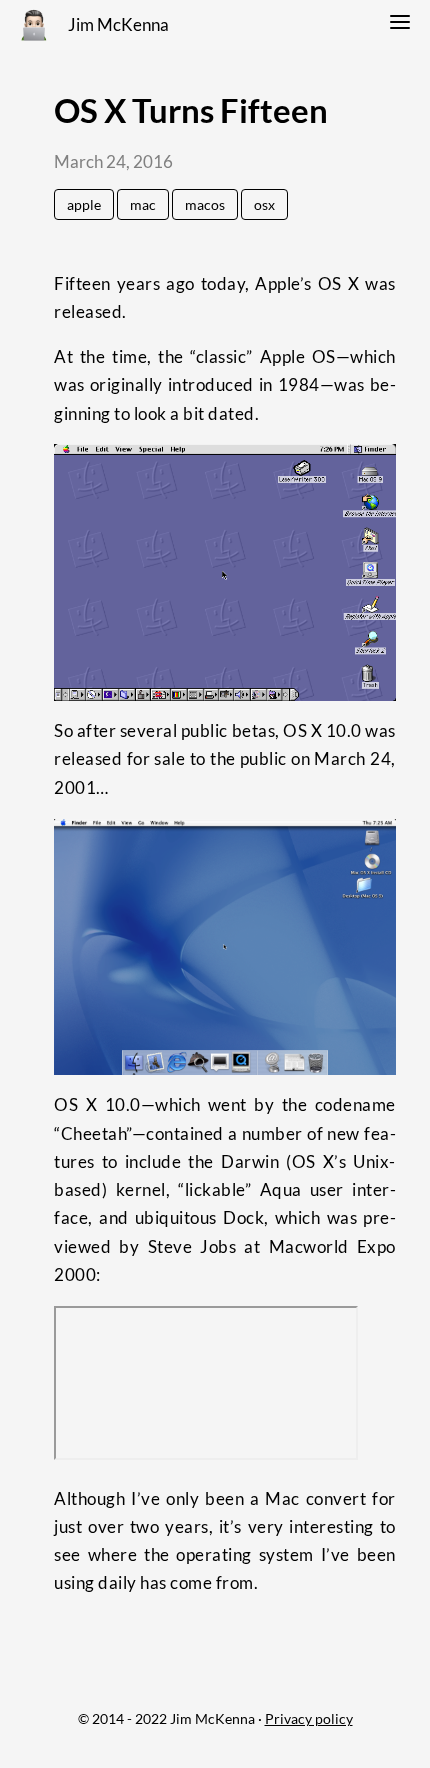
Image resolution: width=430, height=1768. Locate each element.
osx (264, 204)
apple (84, 204)
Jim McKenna (118, 25)
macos (205, 204)
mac (143, 204)
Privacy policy (309, 1718)
